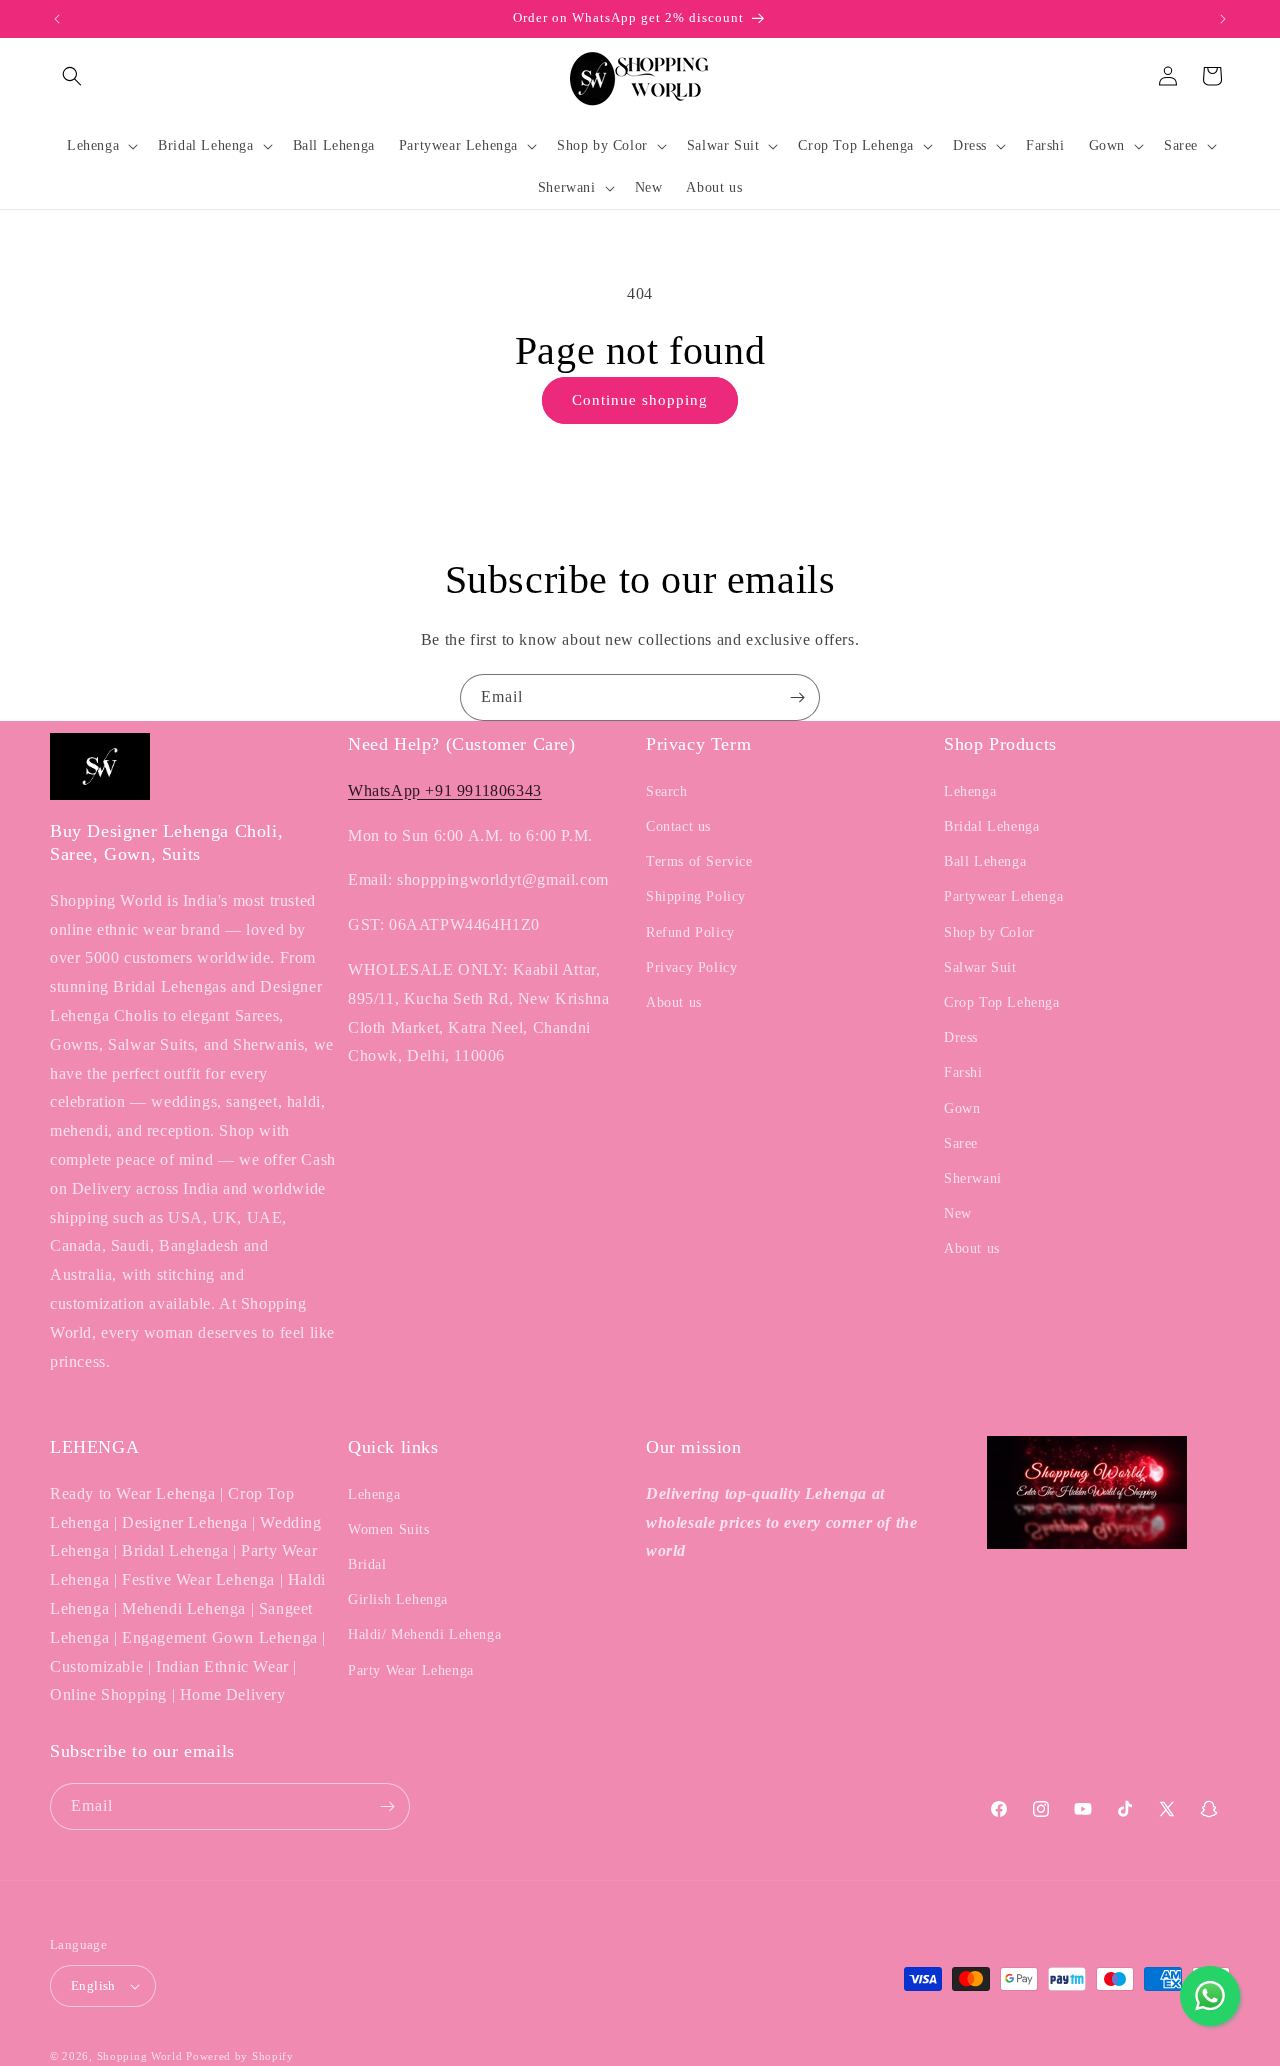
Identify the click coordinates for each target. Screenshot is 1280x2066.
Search (667, 791)
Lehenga (970, 791)
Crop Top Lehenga (1002, 1002)
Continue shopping (640, 400)
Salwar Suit (980, 967)
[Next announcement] (1223, 19)
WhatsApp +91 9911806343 (445, 790)
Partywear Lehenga (1003, 896)
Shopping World (140, 2056)
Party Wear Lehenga (411, 1670)
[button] (72, 76)
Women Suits (389, 1529)
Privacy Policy (691, 967)
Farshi (963, 1072)
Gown (962, 1108)
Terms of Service (699, 861)
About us (674, 1002)
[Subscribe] (797, 697)
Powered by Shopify (240, 2056)
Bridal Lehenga (991, 826)
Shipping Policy (696, 896)
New (958, 1213)
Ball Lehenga (985, 861)
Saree (961, 1143)
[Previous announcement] (57, 19)
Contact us (678, 826)
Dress (961, 1037)
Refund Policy (690, 932)
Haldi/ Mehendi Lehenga (424, 1634)
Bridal (367, 1564)
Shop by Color (989, 932)
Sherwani (973, 1178)
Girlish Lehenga (398, 1599)
